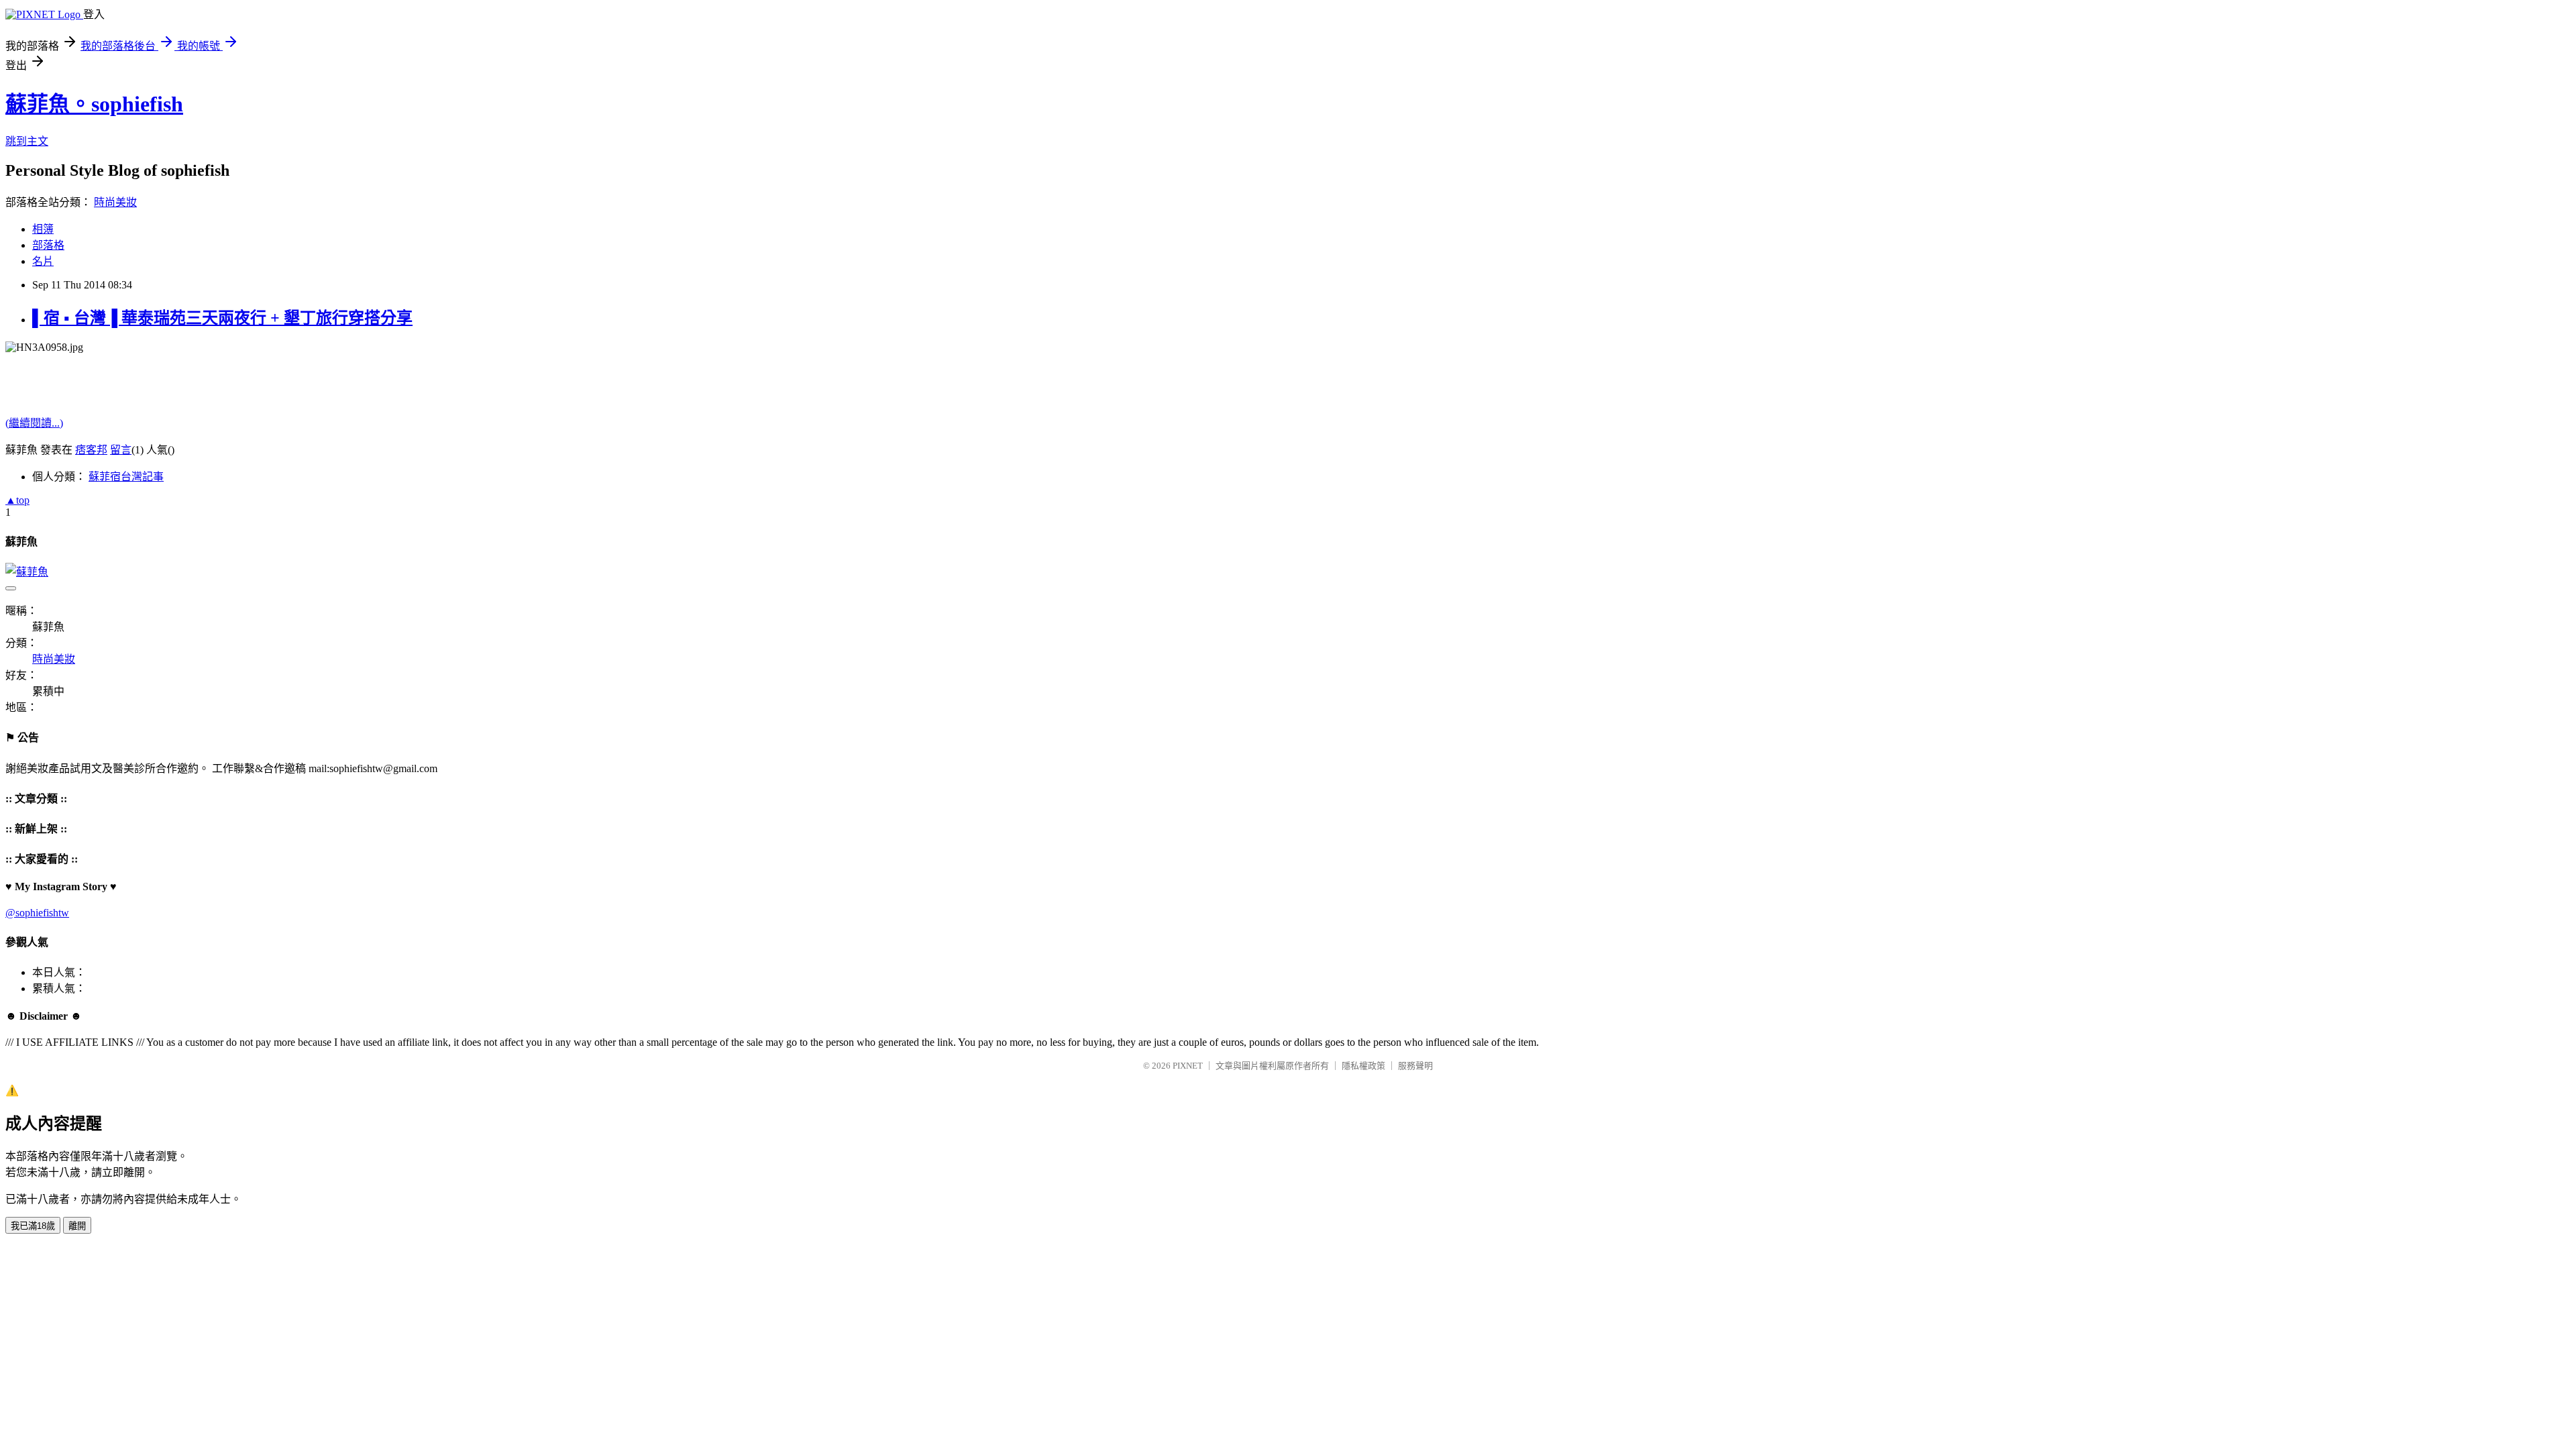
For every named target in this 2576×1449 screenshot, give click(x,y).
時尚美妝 (115, 202)
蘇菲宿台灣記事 (126, 477)
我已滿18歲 (33, 1226)
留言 (121, 450)
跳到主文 (27, 141)
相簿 (43, 229)
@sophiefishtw (37, 913)
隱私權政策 (1363, 1066)
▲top (17, 500)
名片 (43, 261)
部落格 (48, 245)
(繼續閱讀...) (34, 423)
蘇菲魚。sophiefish (94, 104)
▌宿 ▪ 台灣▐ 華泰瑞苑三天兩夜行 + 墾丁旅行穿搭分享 (222, 318)
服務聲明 (1415, 1066)
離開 (77, 1226)
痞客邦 (91, 450)
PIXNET (1188, 1066)
